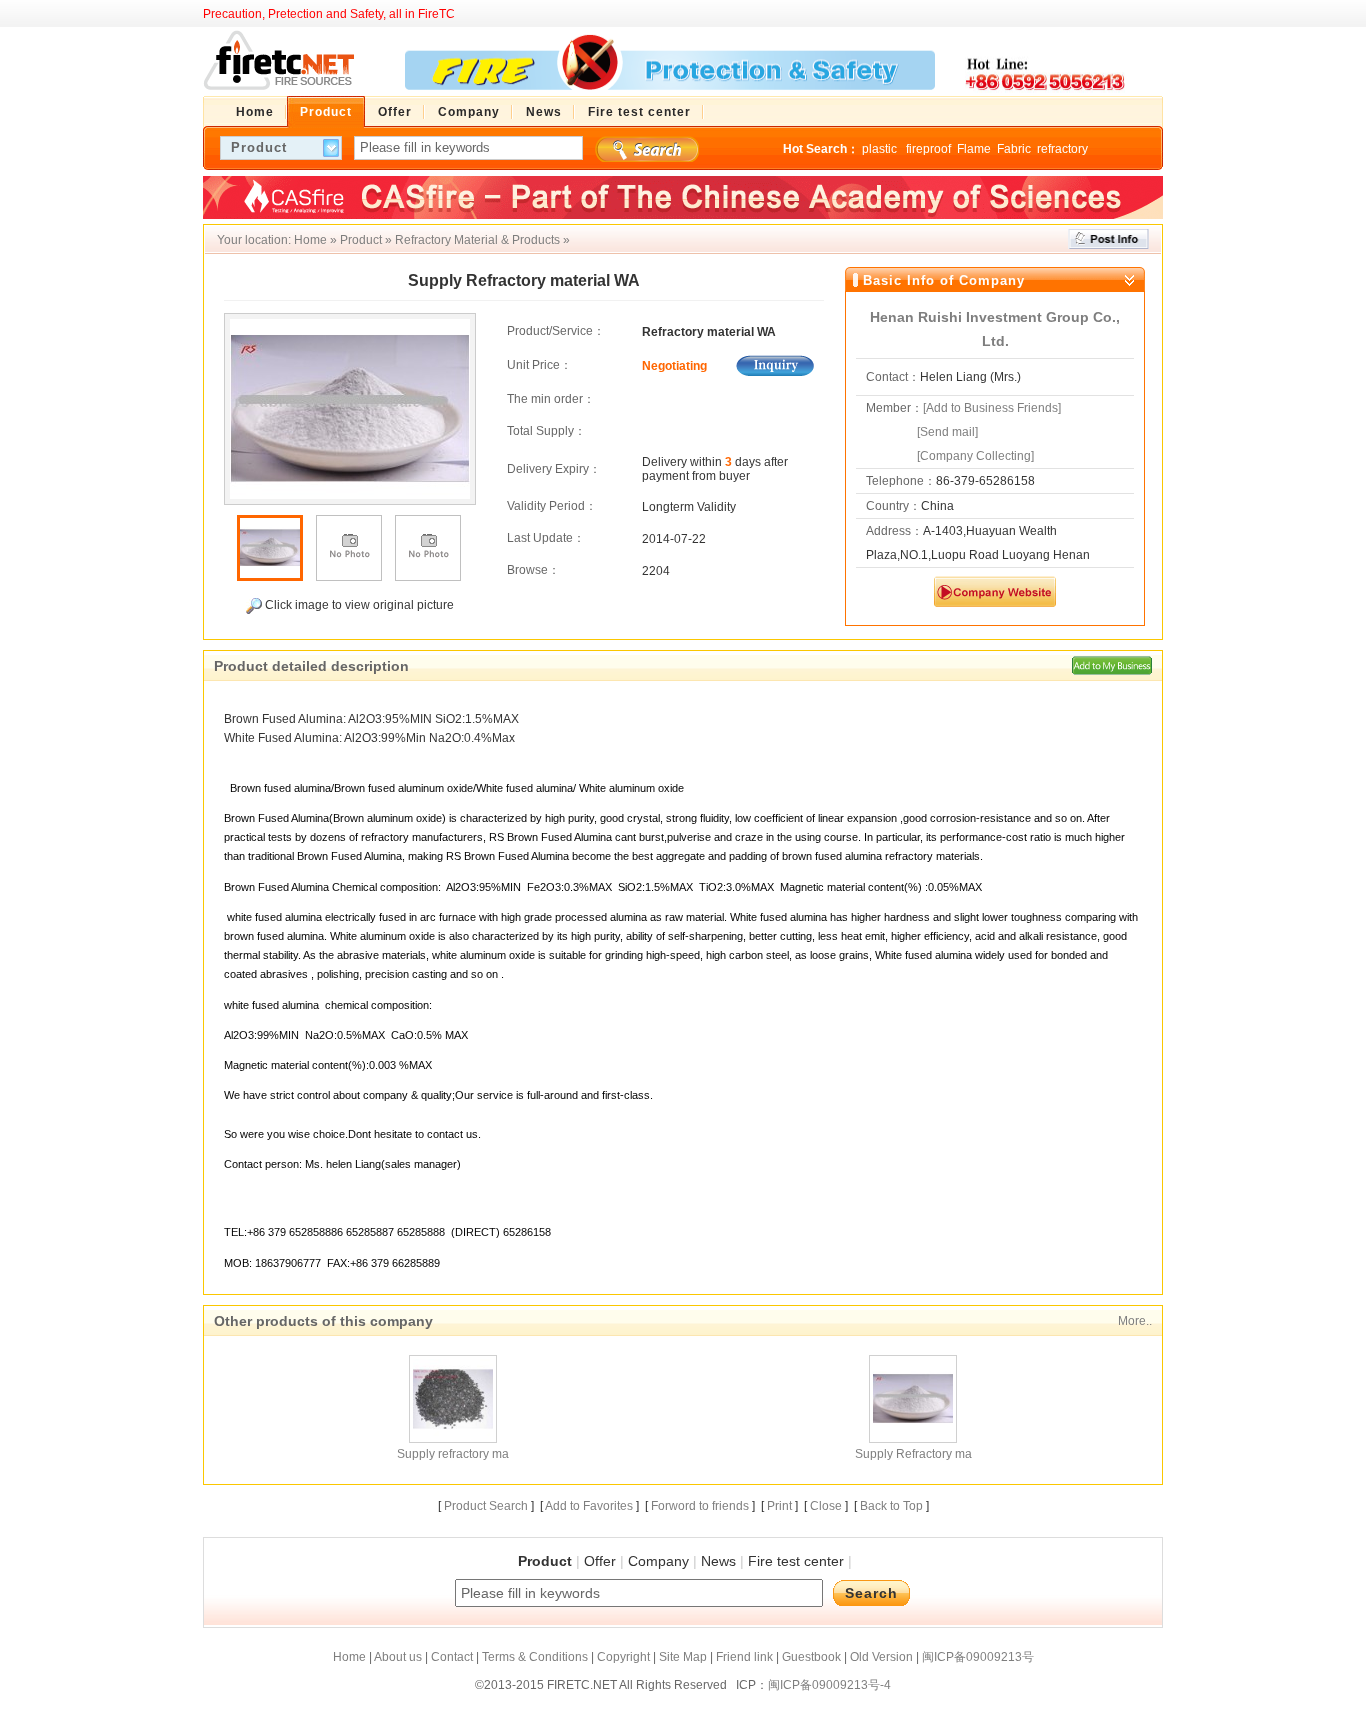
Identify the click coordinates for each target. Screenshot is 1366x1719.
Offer (600, 1561)
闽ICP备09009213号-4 (829, 1685)
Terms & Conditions (535, 1657)
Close (826, 1506)
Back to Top (891, 1506)
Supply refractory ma (453, 1454)
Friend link (744, 1657)
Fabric (1014, 149)
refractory (1062, 149)
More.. (1135, 1321)
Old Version (881, 1657)
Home (310, 240)
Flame (974, 149)
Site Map (683, 1657)
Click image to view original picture (358, 605)
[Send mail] (947, 432)
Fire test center (796, 1561)
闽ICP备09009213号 (978, 1657)
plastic (881, 149)
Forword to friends (700, 1506)
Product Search (486, 1506)
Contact (452, 1657)
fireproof (928, 149)
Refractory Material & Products (477, 240)
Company (658, 1561)
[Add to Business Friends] (992, 408)
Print (779, 1506)
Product (361, 240)
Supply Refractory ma (913, 1454)
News (718, 1561)
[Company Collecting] (975, 456)
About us (398, 1657)
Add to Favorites (589, 1506)
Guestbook (811, 1657)
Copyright (623, 1657)
